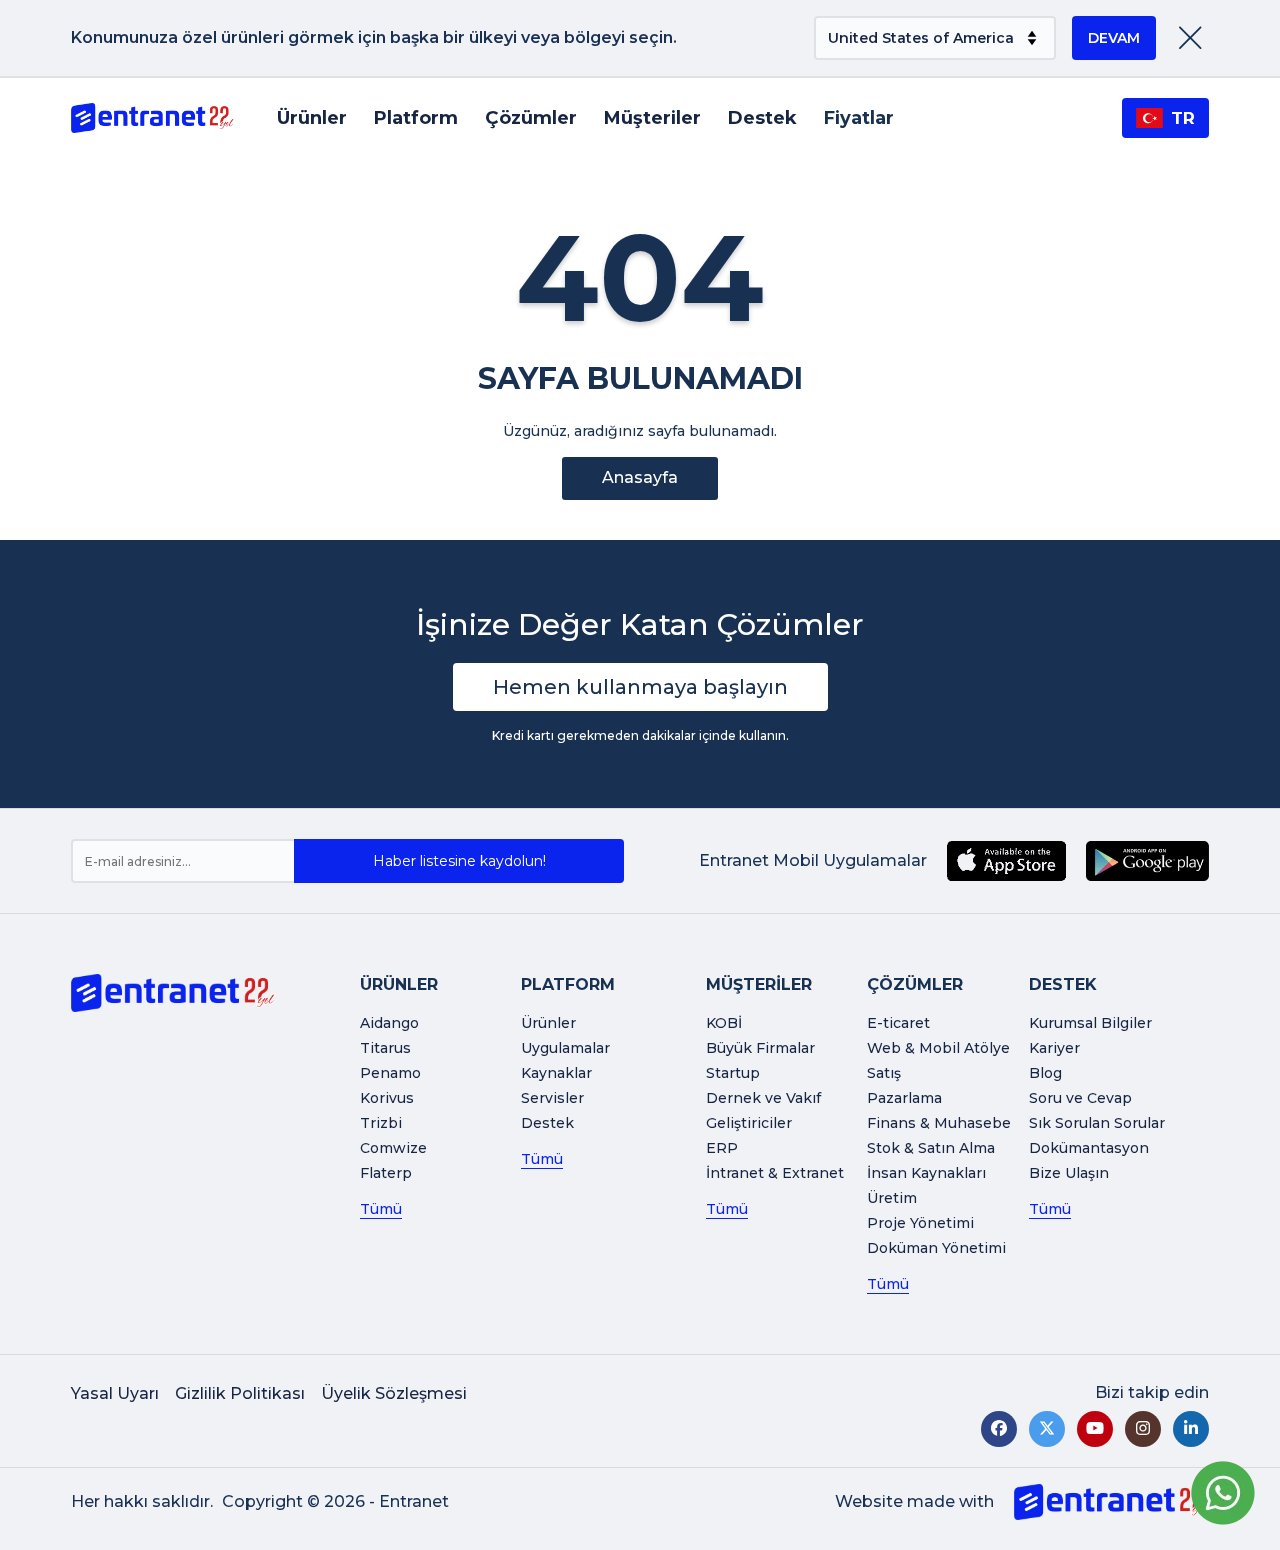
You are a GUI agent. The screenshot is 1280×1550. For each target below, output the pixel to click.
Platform (416, 118)
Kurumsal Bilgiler (1090, 1023)
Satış (884, 1073)
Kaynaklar (556, 1073)
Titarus (385, 1048)
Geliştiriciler (749, 1123)
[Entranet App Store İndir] (1006, 861)
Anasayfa (640, 477)
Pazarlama (904, 1098)
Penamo (390, 1073)
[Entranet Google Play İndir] (1147, 861)
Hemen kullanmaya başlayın (640, 687)
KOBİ (724, 1023)
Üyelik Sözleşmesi (394, 1393)
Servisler (552, 1098)
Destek (762, 118)
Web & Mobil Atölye (938, 1048)
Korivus (387, 1098)
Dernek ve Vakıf (763, 1098)
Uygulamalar (565, 1048)
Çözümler (531, 118)
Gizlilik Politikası (240, 1393)
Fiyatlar (859, 118)
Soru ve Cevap (1080, 1098)
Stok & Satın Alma (931, 1148)
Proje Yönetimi (920, 1223)
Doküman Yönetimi (936, 1248)
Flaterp (386, 1173)
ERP (722, 1148)
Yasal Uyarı (115, 1393)
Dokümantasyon (1089, 1148)
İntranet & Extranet (775, 1173)
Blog (1045, 1073)
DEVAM (1114, 38)
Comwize (393, 1148)
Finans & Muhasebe (939, 1123)
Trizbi (381, 1123)
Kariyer (1054, 1048)
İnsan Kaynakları (926, 1173)
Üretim (892, 1198)
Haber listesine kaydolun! (459, 861)
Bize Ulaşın (1069, 1173)
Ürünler (312, 118)
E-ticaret (898, 1023)
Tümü (381, 1209)
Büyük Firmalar (760, 1048)
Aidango (389, 1023)
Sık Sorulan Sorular (1097, 1123)
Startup (733, 1073)
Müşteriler (652, 118)
